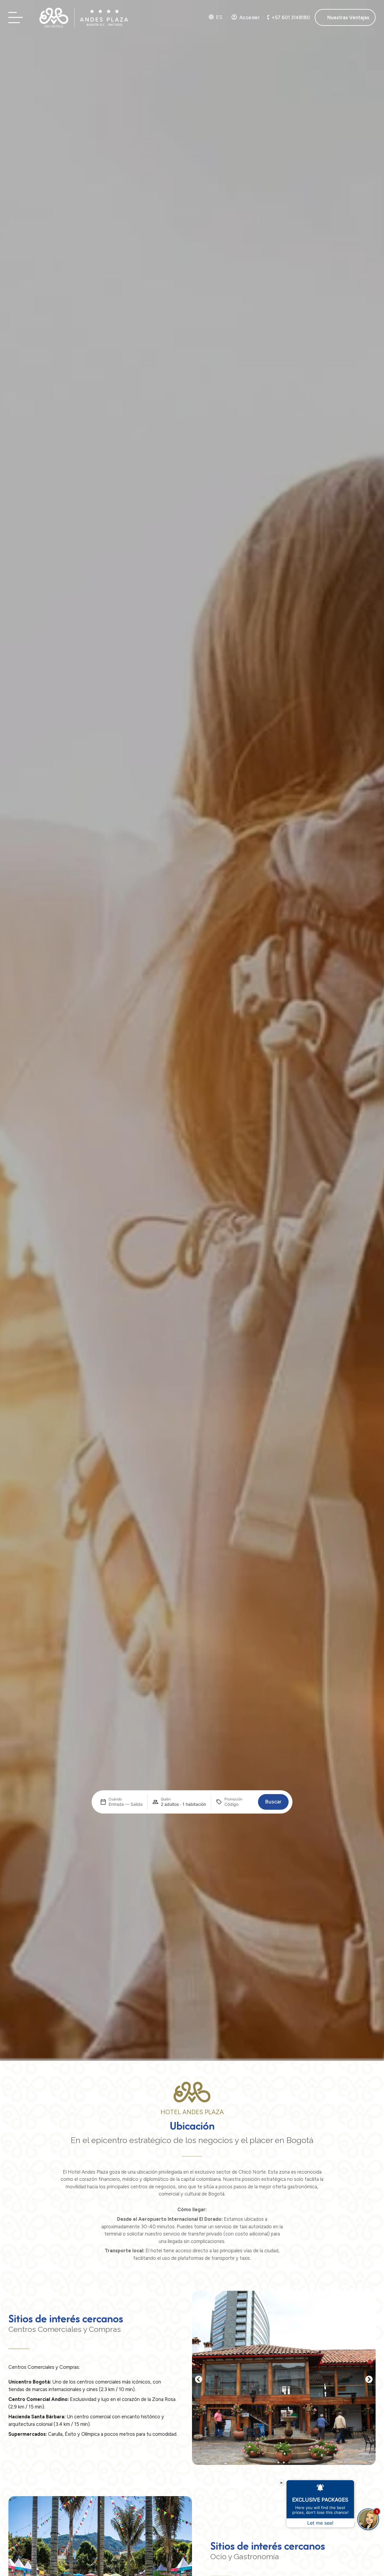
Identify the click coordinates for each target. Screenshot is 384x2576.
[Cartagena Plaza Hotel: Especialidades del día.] (17, 18)
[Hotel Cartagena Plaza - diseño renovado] (84, 17)
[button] (199, 2379)
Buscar (273, 1802)
